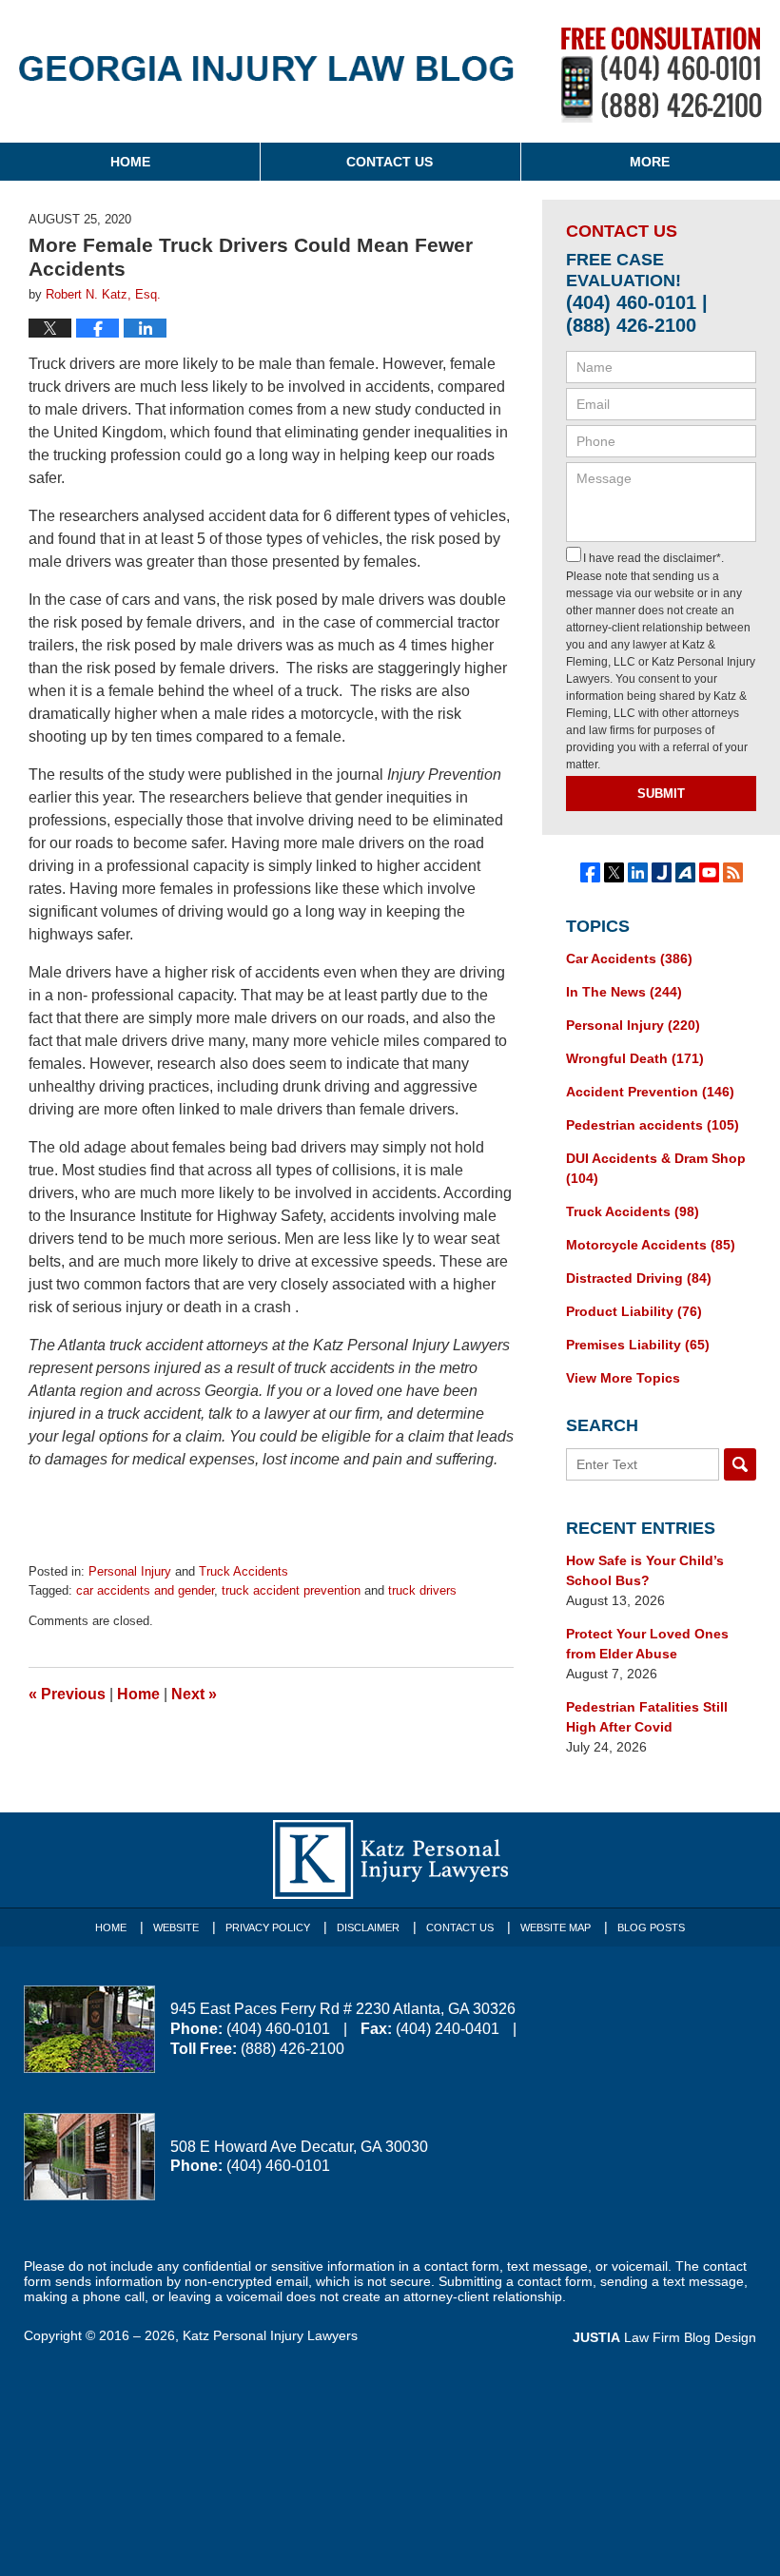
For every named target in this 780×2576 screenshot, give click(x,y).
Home (130, 162)
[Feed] (733, 872)
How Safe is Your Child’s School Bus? (645, 1570)
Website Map (556, 1927)
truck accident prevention (291, 1590)
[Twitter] (614, 872)
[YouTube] (709, 872)
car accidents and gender (145, 1590)
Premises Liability (638, 1345)
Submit (661, 794)
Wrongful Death (635, 1058)
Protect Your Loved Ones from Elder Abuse (647, 1644)
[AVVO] (685, 872)
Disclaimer (368, 1927)
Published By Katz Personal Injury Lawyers (662, 75)
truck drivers (422, 1590)
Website (176, 1927)
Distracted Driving (639, 1278)
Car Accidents (629, 959)
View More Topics (623, 1378)
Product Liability (634, 1311)
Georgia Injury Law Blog (267, 78)
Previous (67, 1694)
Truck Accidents (244, 1571)
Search (740, 1464)
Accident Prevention (650, 1092)
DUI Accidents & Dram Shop (656, 1168)
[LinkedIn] (638, 872)
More (650, 162)
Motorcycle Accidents (651, 1245)
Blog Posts (651, 1927)
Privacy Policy (268, 1927)
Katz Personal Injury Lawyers (270, 2335)
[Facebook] (590, 872)
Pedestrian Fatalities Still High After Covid (647, 1717)
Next (194, 1694)
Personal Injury (130, 1571)
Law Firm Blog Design (664, 2337)
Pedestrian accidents (653, 1125)
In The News (624, 992)
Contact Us (390, 162)
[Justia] (662, 872)
